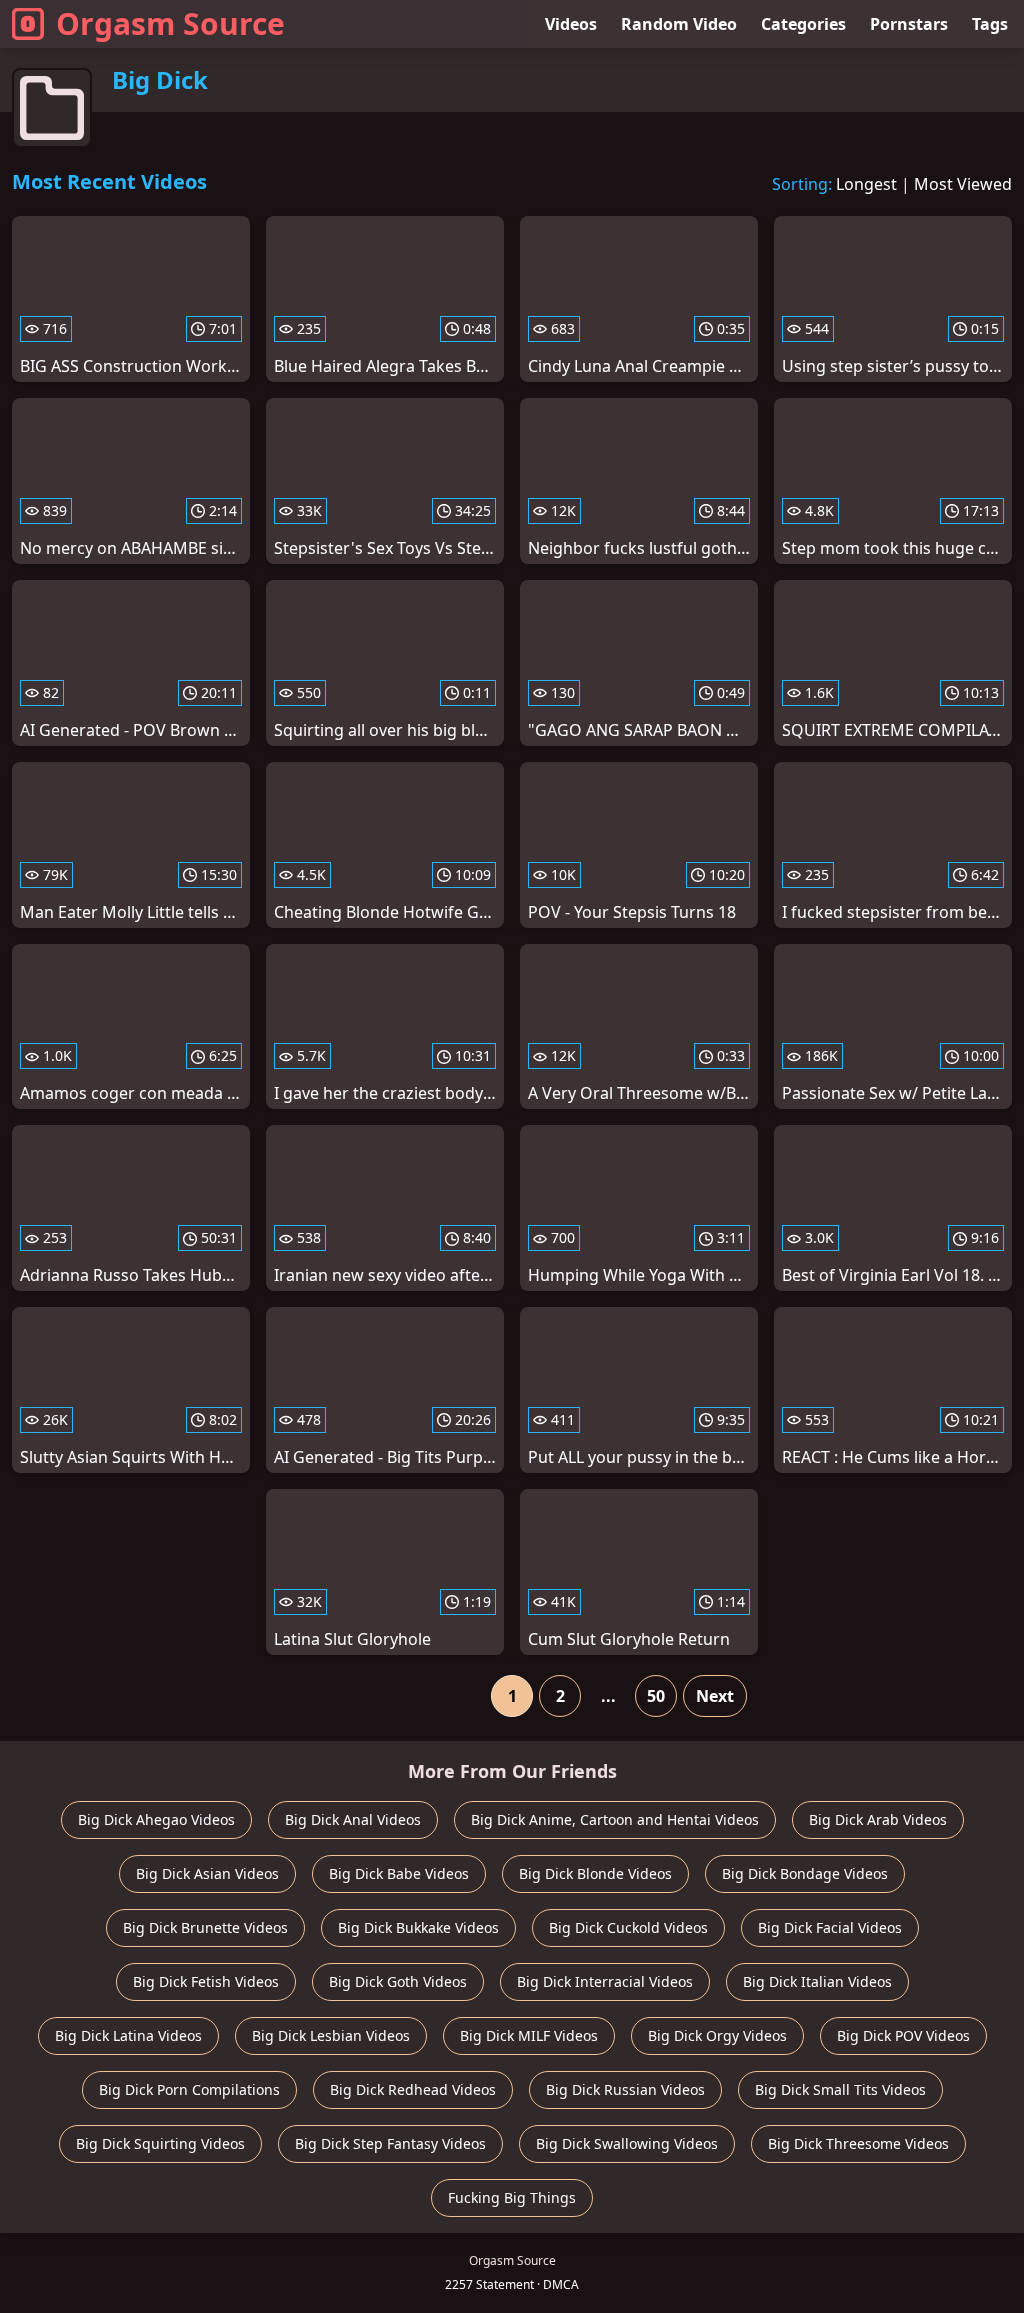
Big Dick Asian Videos (207, 1873)
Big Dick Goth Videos (398, 1981)
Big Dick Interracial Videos (605, 1981)
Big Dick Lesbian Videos (331, 2035)
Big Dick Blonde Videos (595, 1873)
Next (715, 1696)
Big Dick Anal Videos (353, 1819)
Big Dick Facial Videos (830, 1927)
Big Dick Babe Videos (399, 1873)
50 (656, 1696)
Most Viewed (963, 184)
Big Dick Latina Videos (128, 2035)
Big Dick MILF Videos (529, 2035)
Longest (866, 184)
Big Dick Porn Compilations (189, 2089)
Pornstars (909, 24)
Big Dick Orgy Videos (717, 2035)
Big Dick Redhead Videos (413, 2089)
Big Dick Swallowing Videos (627, 2143)
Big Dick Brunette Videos (205, 1927)
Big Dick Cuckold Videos (628, 1927)
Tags (990, 24)
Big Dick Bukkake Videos (418, 1927)
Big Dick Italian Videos (817, 1981)
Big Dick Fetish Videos (206, 1981)
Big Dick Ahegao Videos (156, 1819)
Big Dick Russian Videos (625, 2089)
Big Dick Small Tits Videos (840, 2089)
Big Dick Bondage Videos (805, 1873)
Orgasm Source (170, 23)
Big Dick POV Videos (903, 2035)
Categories (803, 24)
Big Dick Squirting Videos (160, 2143)
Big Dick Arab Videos (878, 1819)
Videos (571, 24)
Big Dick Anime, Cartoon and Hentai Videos (615, 1819)
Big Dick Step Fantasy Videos (390, 2143)
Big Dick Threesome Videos (858, 2143)
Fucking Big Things (512, 2197)
